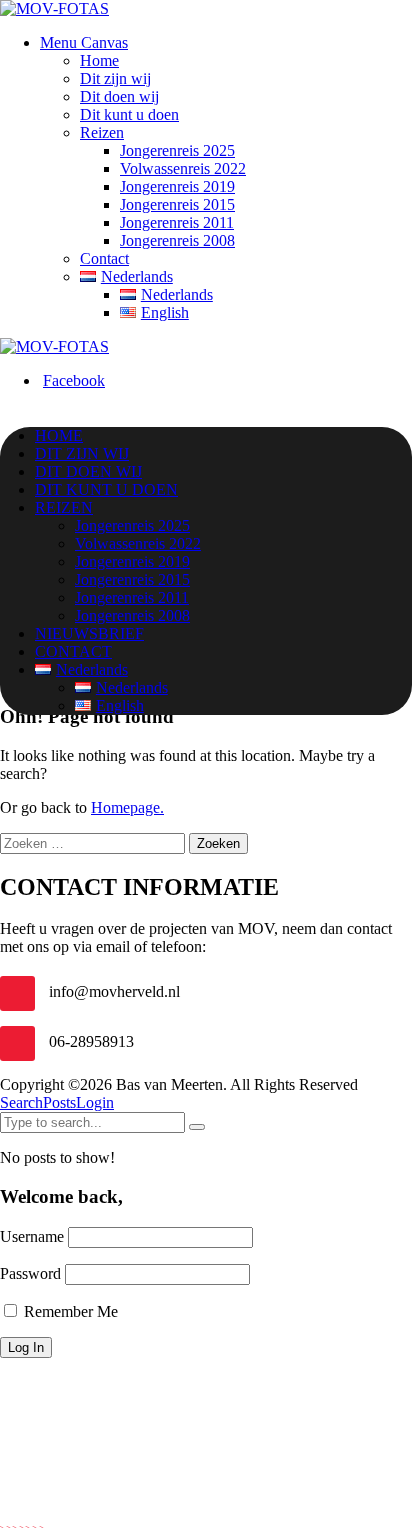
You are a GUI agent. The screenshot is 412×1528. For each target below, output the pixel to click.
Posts (59, 1102)
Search (21, 1102)
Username (32, 1236)
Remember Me (69, 1311)
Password (30, 1273)
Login (95, 1102)
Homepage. (127, 807)
